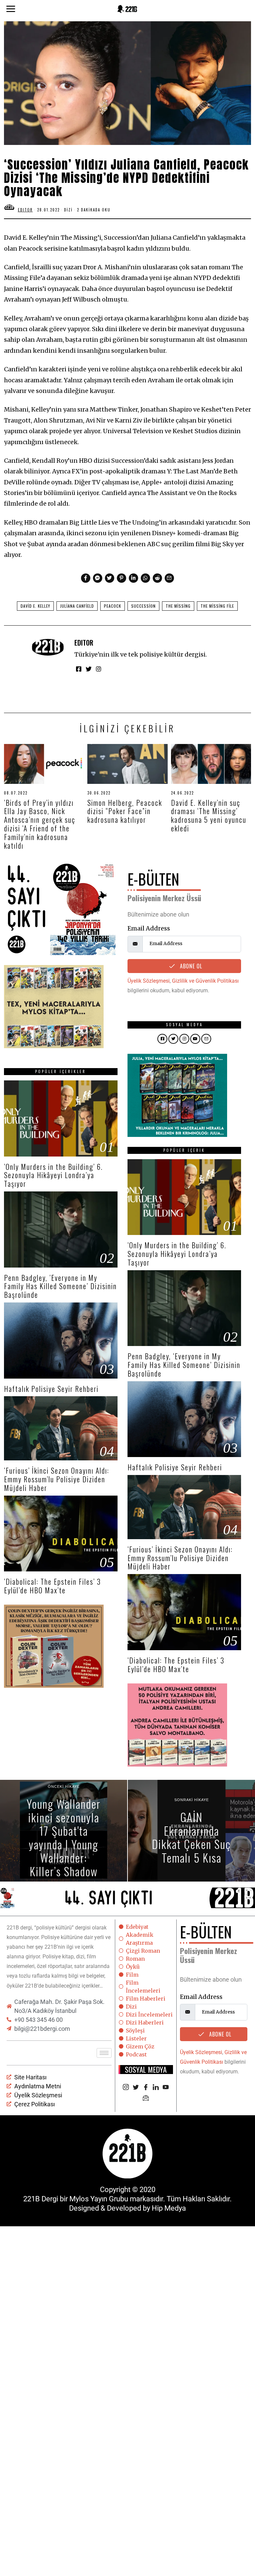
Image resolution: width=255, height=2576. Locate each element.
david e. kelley (35, 606)
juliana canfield (77, 606)
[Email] (169, 578)
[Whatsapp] (145, 578)
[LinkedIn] (156, 2088)
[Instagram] (99, 669)
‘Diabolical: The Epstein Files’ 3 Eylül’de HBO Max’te (52, 1586)
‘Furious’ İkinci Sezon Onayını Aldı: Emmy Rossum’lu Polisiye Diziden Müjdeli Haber (57, 1479)
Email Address (149, 928)
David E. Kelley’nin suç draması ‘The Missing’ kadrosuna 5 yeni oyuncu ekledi (209, 815)
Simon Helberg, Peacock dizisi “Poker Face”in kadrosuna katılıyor (125, 811)
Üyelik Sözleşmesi (149, 981)
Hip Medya (169, 2208)
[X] (136, 2088)
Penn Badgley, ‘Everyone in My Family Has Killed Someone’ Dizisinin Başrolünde (60, 1286)
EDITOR (84, 643)
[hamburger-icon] (104, 2053)
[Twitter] (110, 578)
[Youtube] (166, 2088)
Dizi (68, 210)
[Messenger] (98, 578)
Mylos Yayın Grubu (99, 2199)
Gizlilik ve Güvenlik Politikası (205, 981)
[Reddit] (157, 578)
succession (143, 606)
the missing (178, 606)
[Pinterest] (122, 578)
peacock (113, 606)
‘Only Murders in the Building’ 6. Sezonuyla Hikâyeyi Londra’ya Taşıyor (53, 1175)
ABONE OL (190, 966)
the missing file (217, 606)
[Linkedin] (133, 578)
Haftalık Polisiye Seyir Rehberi (51, 1389)
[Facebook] (86, 578)
